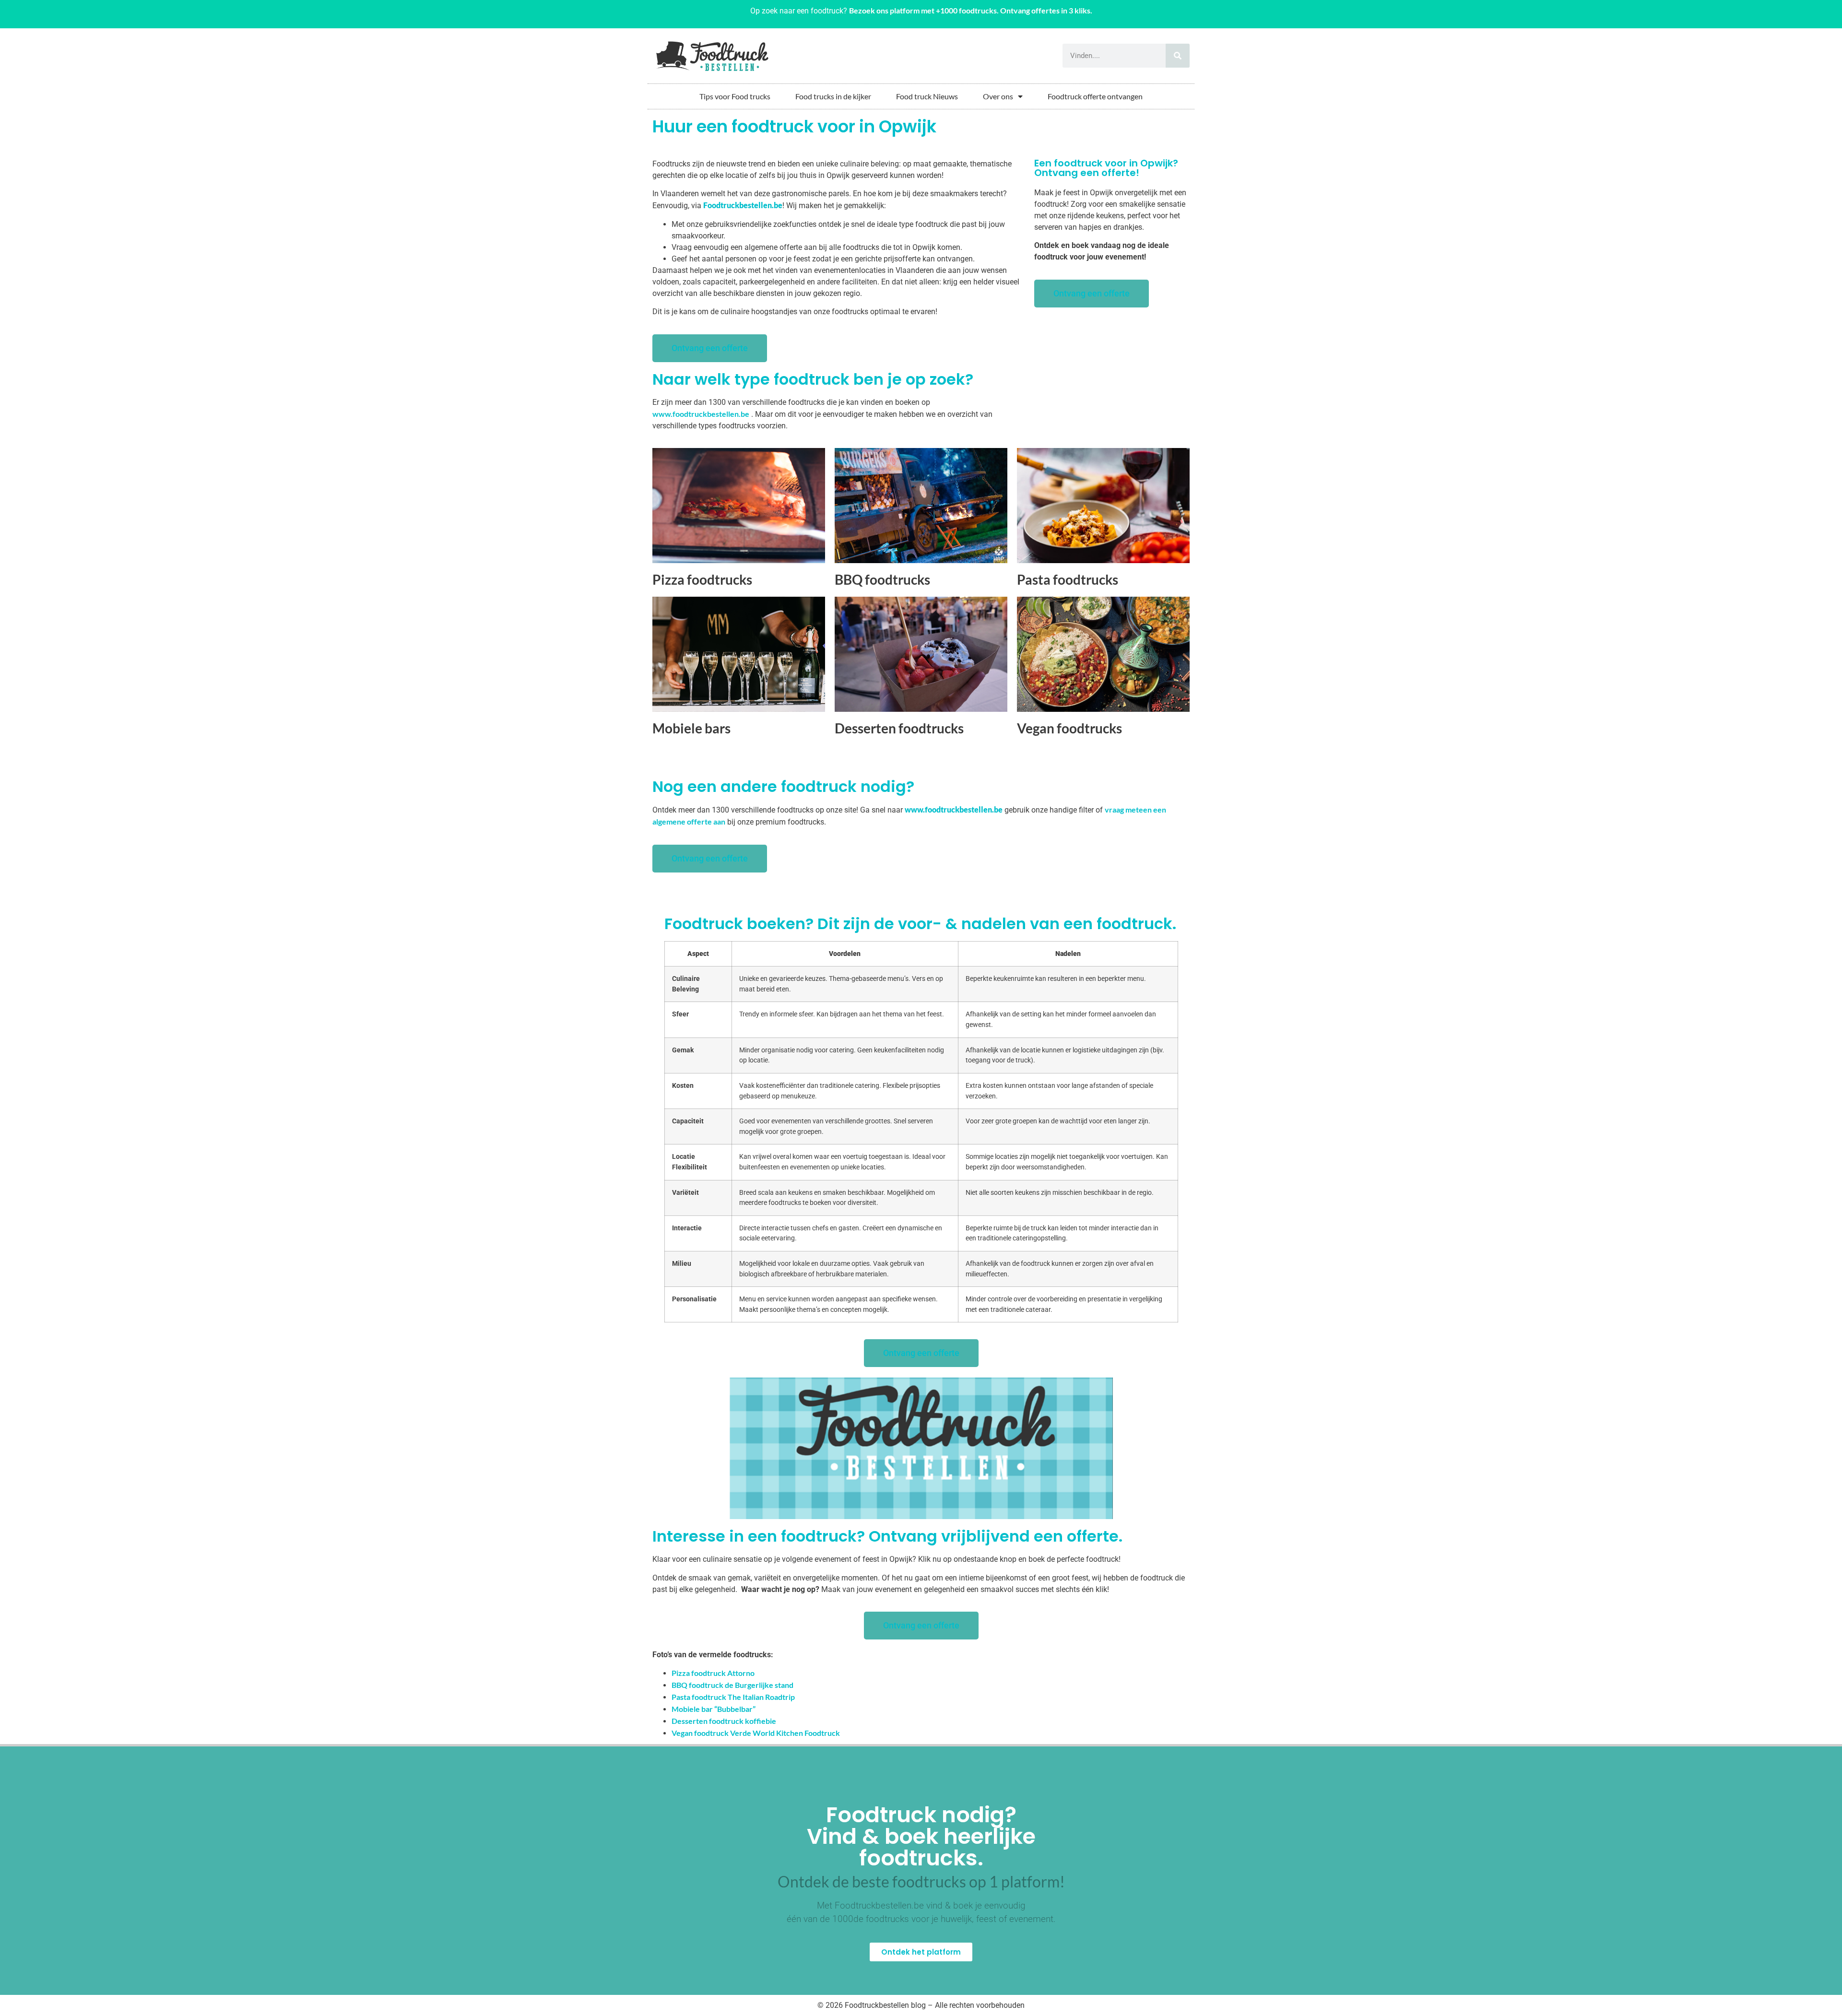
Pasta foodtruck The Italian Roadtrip (733, 1697)
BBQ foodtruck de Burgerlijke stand (732, 1685)
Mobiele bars (691, 728)
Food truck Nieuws (927, 96)
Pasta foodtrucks (1068, 579)
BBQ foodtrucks (882, 579)
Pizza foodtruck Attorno (713, 1673)
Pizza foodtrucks (702, 579)
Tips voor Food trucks (735, 96)
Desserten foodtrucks (899, 728)
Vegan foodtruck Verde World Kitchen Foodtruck (756, 1733)
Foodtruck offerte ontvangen (1095, 96)
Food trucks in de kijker (833, 96)
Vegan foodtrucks (1069, 728)
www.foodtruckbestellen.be (701, 414)
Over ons (998, 96)
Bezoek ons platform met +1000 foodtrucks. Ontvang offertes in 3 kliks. (971, 10)
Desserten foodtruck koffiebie (724, 1721)
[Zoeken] (1178, 56)
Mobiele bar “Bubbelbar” (714, 1709)
